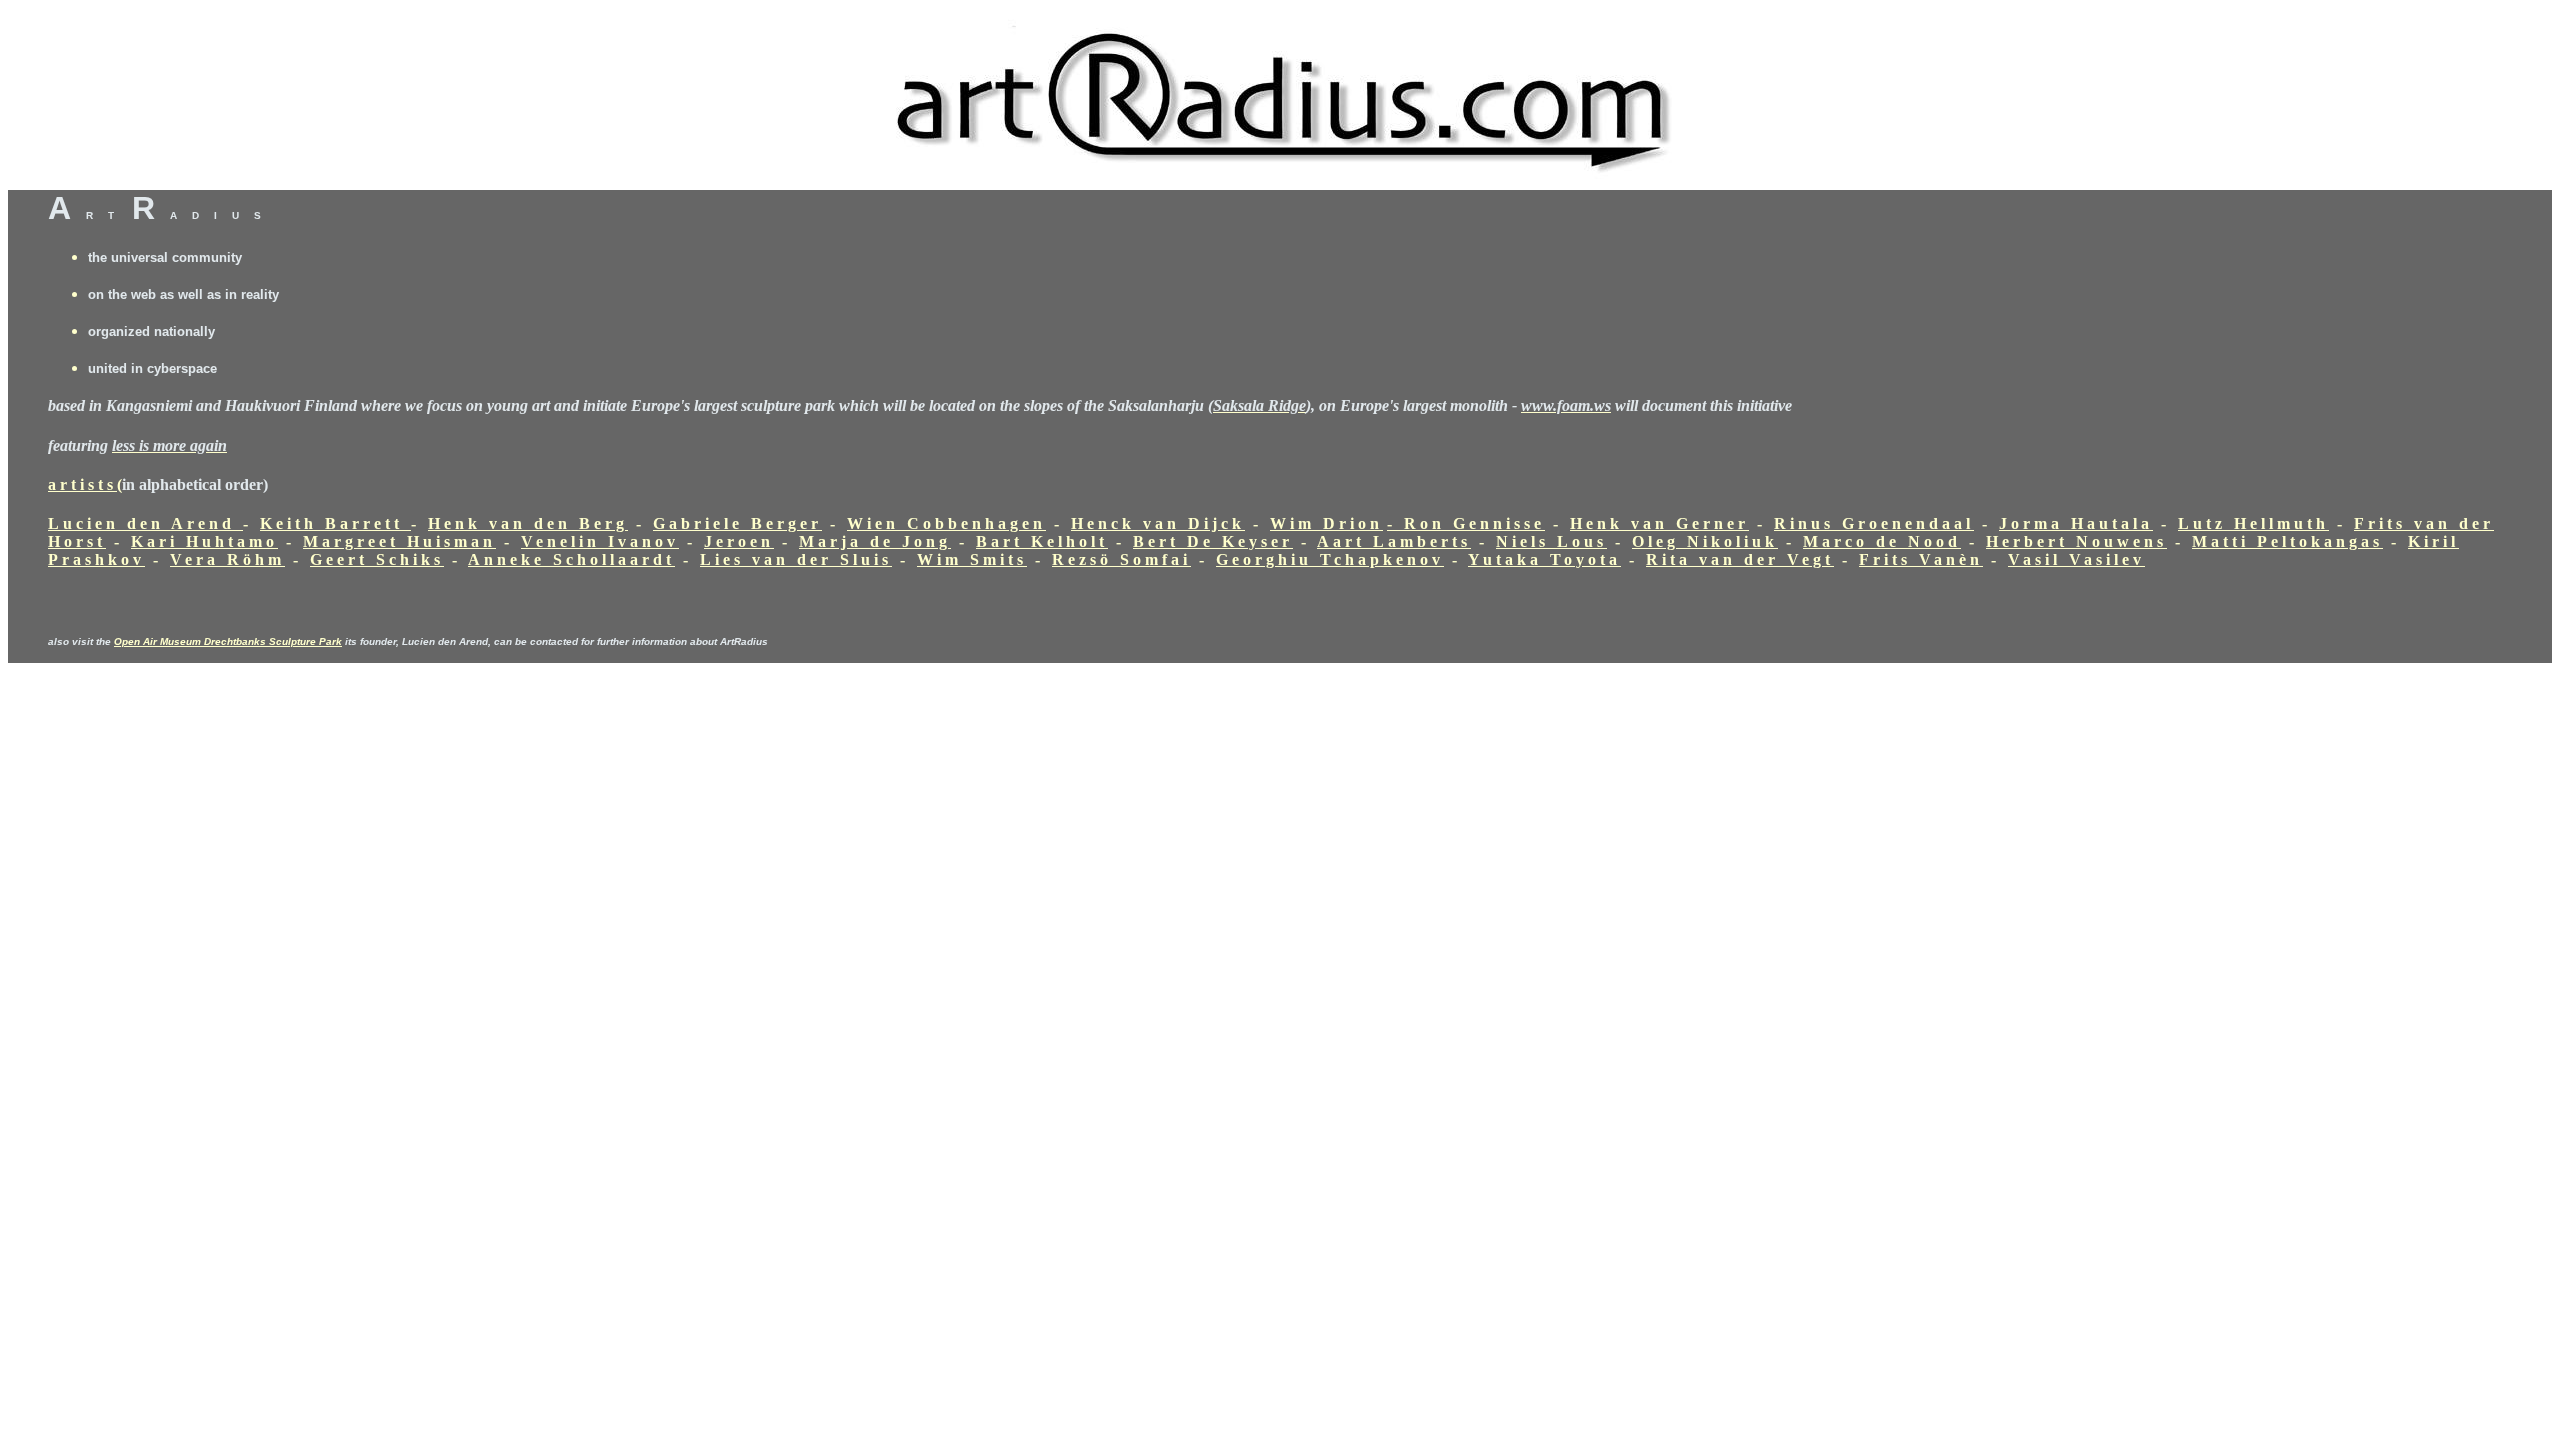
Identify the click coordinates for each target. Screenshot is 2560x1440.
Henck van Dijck (1158, 523)
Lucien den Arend (141, 523)
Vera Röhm (227, 559)
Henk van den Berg (528, 523)
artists (82, 484)
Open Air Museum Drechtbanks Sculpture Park (228, 641)
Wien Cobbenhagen (946, 523)
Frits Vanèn (1921, 559)
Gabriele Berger (737, 523)
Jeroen (739, 541)
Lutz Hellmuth (2253, 523)
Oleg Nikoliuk (1705, 541)
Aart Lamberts (1394, 541)
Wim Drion (1326, 523)
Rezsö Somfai (1121, 559)
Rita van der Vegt (1740, 559)
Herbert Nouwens (2076, 541)
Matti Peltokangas (2287, 541)
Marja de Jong (875, 541)
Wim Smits (972, 559)
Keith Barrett (335, 523)
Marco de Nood (1882, 541)
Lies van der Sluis (796, 559)
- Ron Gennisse (1466, 523)
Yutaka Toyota (1544, 559)
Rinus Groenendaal (1874, 523)
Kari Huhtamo (204, 541)
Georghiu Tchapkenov (1330, 559)
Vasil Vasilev (2076, 559)
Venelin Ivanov (600, 541)
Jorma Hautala (2076, 523)
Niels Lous (1551, 541)
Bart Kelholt (1042, 541)
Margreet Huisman (399, 541)
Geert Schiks (377, 559)
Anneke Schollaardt (571, 559)
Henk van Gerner (1659, 523)
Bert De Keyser (1213, 541)
